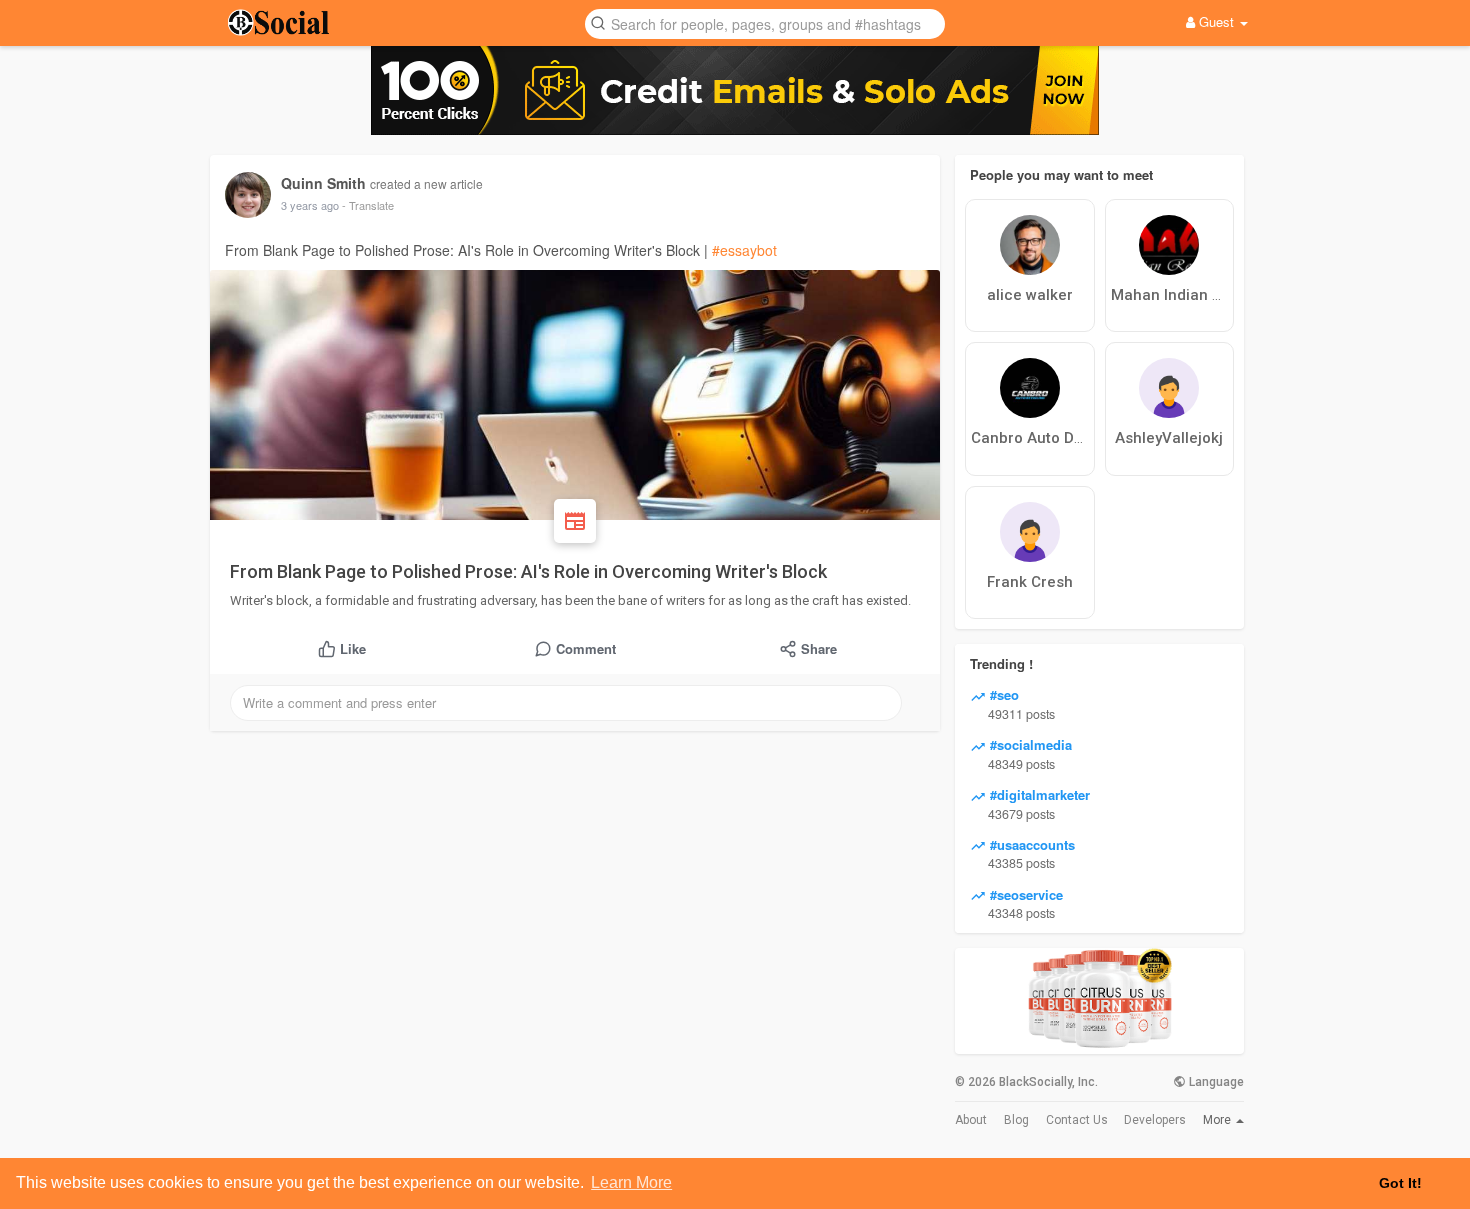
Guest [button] (1216, 21)
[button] (765, 22)
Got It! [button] (1400, 1183)
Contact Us (1077, 1120)
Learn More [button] (631, 1182)
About (971, 1120)
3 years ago (310, 205)
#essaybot (744, 250)
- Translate (368, 205)
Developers (1155, 1120)
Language (1215, 1082)
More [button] (1218, 1120)
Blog (1016, 1120)
